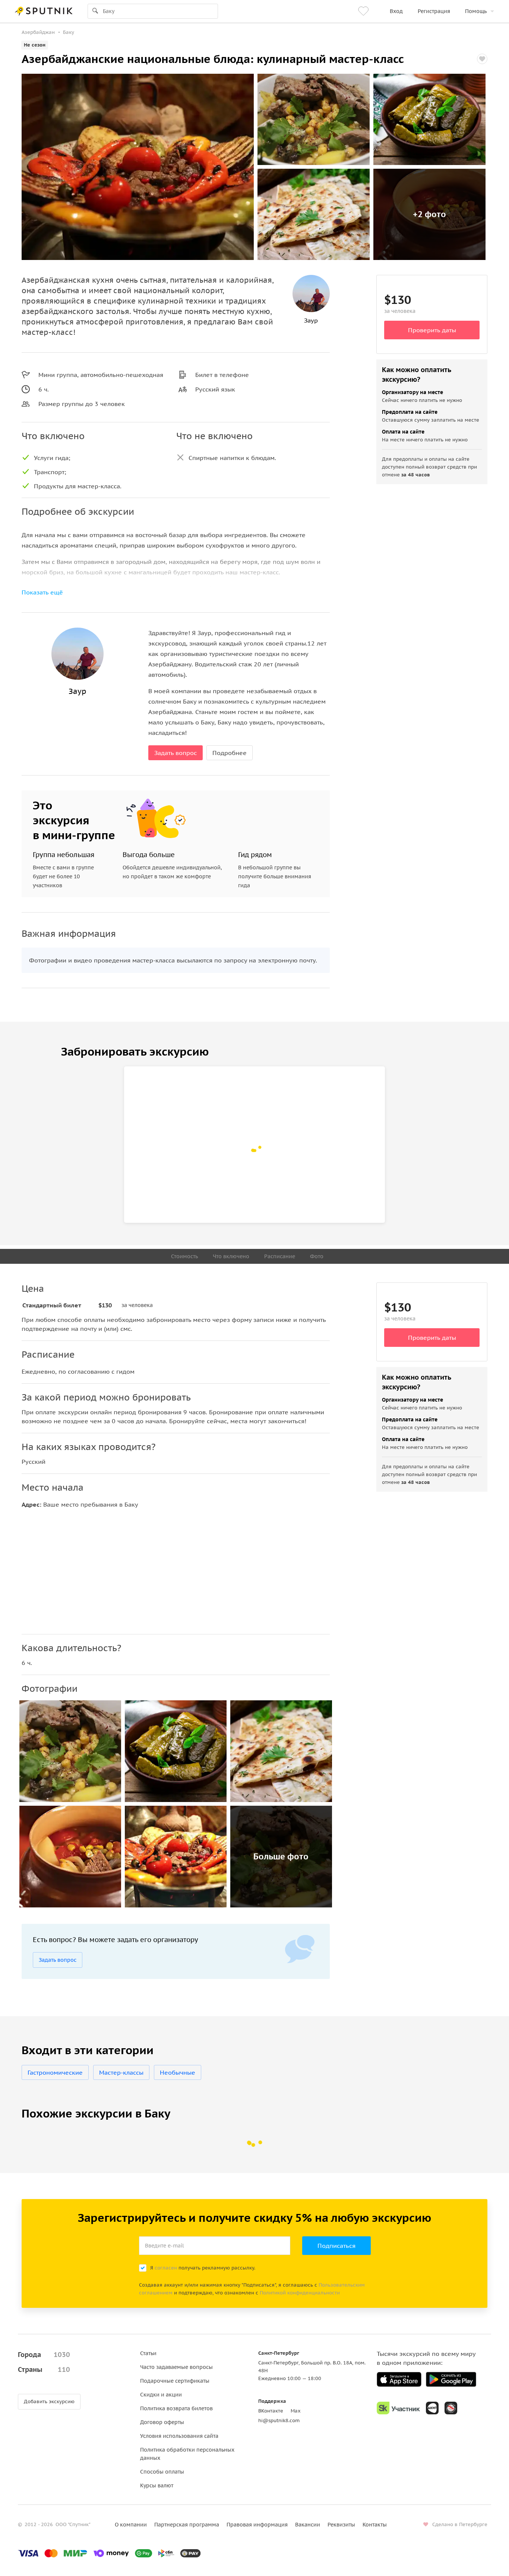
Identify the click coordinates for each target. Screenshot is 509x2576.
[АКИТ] (432, 2408)
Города (44, 2355)
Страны (44, 2369)
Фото (317, 1256)
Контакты (375, 2525)
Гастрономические (55, 2072)
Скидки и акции (161, 2395)
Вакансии (308, 2525)
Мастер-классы (121, 2072)
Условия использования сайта (179, 2436)
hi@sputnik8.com (279, 2420)
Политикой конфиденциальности (300, 2293)
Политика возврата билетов (176, 2408)
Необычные (178, 2072)
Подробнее (230, 753)
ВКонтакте (271, 2411)
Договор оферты (162, 2422)
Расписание (280, 1256)
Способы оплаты (162, 2472)
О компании (131, 2525)
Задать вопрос (176, 753)
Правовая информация (257, 2525)
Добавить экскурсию (49, 2401)
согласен (166, 2268)
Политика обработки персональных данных (187, 2454)
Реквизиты (341, 2525)
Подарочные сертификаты (175, 2381)
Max (296, 2411)
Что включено (231, 1256)
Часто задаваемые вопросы (176, 2367)
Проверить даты (432, 330)
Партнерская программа (187, 2525)
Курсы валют (157, 2485)
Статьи (148, 2353)
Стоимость (184, 1256)
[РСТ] (451, 2408)
